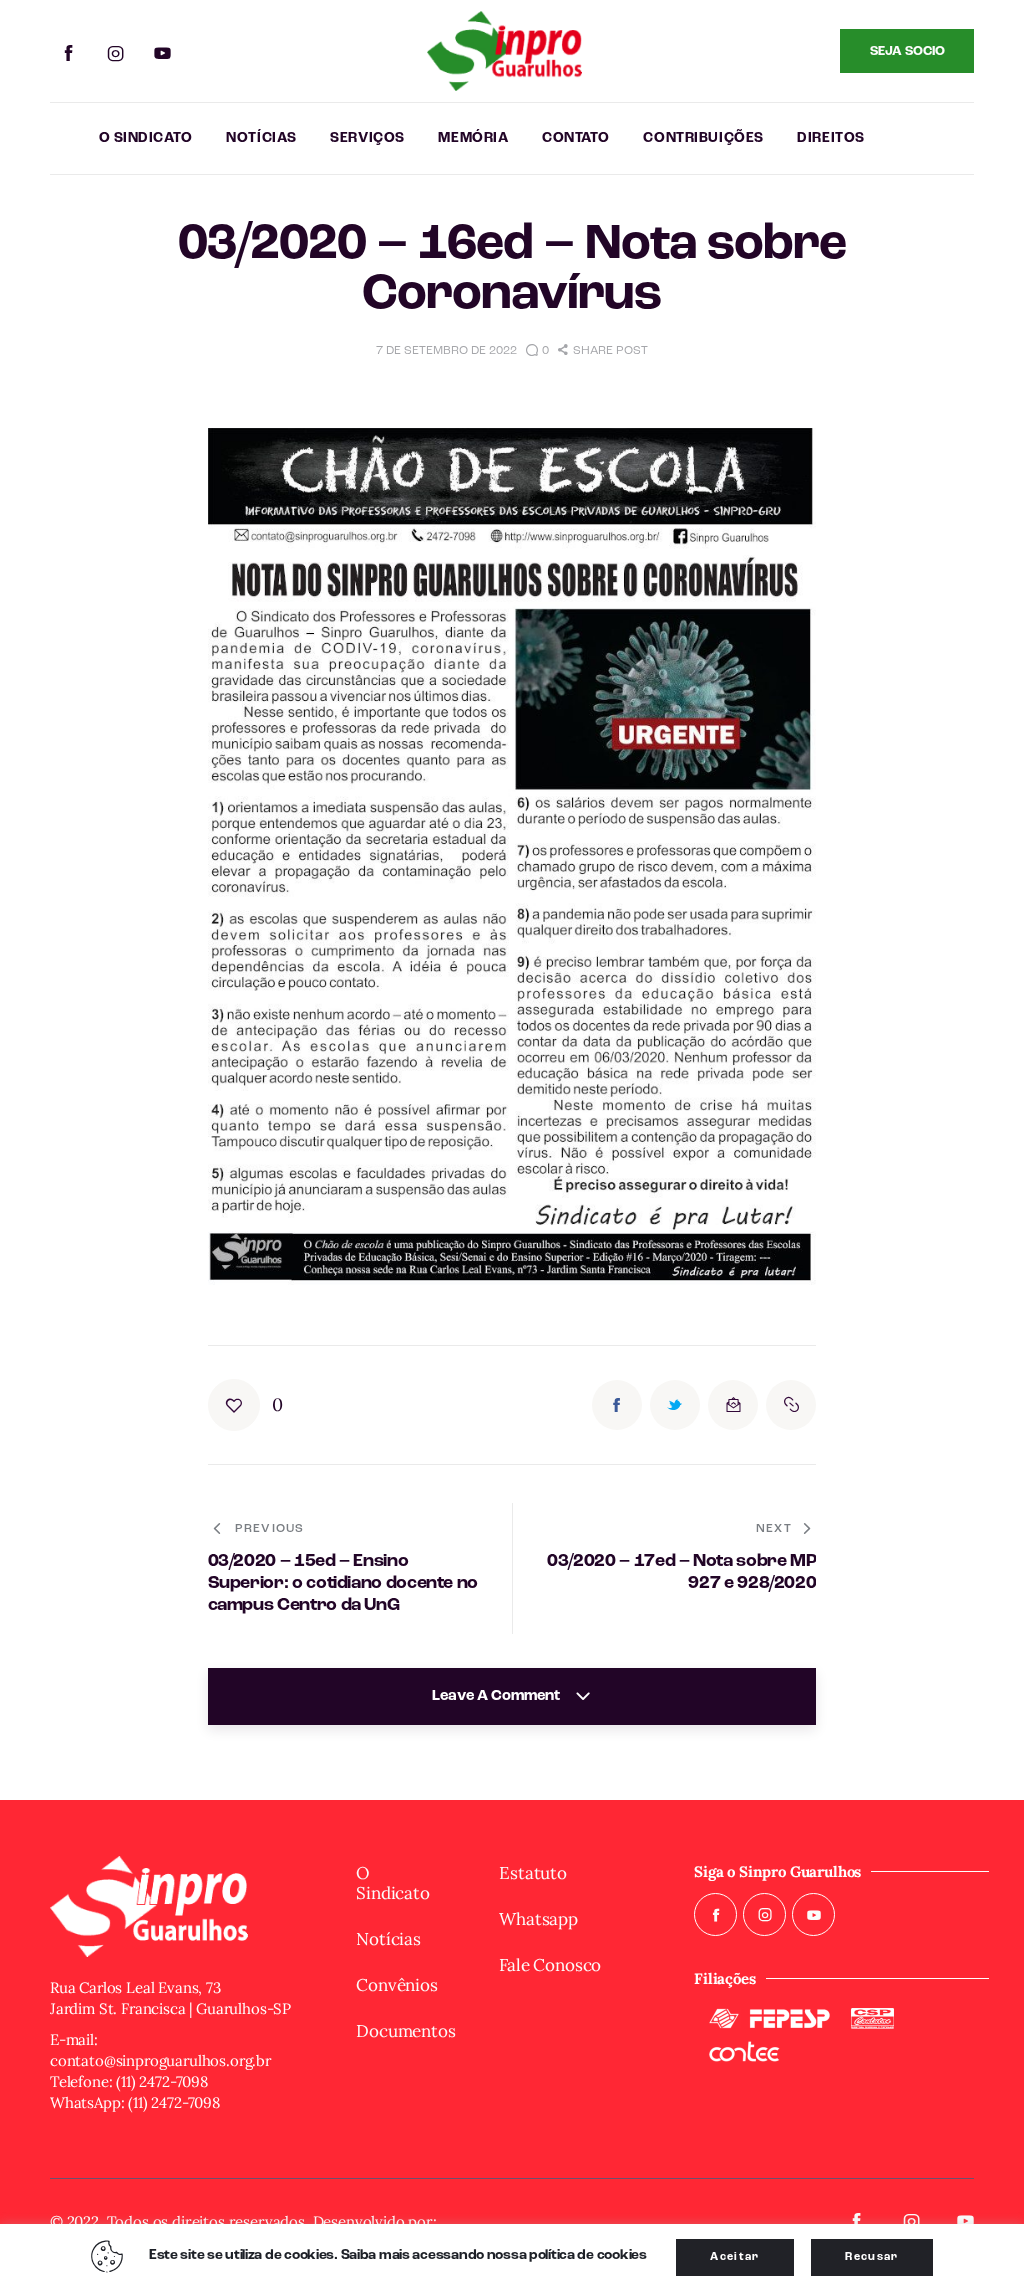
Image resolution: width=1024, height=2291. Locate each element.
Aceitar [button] (734, 2257)
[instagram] (115, 54)
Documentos (402, 2031)
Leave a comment (497, 1696)
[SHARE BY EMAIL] (733, 1405)
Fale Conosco (550, 1965)
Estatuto (533, 1873)
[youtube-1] (162, 54)
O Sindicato (392, 1883)
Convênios (396, 1985)
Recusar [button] (871, 2257)
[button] (603, 351)
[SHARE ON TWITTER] (675, 1405)
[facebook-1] (68, 54)
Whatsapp (538, 1919)
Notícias (388, 1939)
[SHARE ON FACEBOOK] (617, 1405)
